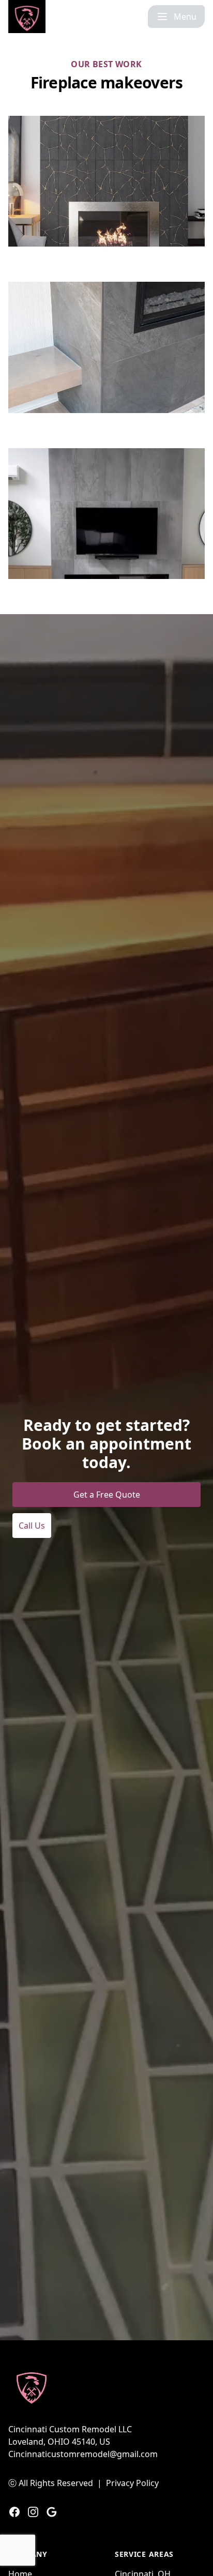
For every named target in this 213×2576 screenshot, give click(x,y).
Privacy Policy (132, 2483)
